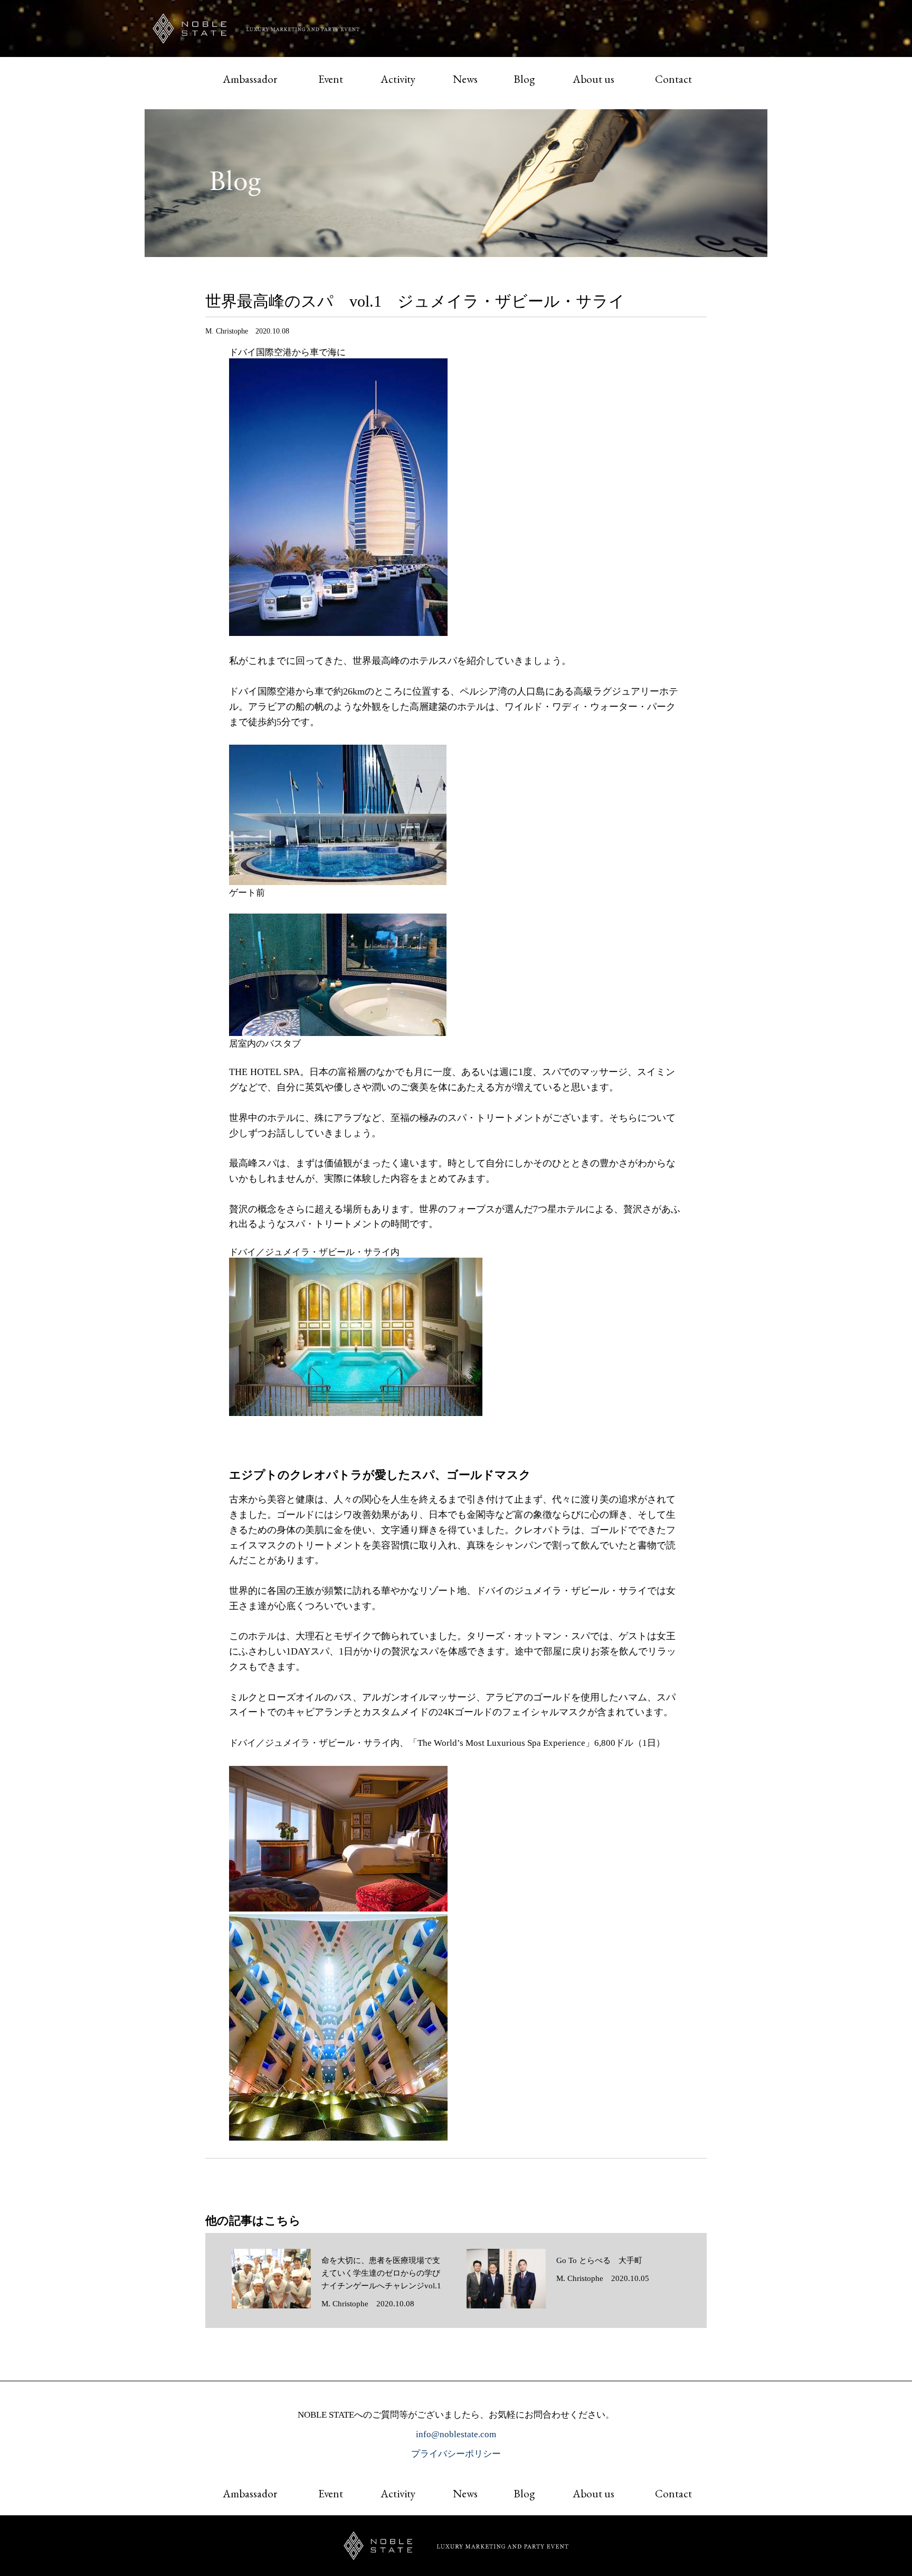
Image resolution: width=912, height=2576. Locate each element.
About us (593, 79)
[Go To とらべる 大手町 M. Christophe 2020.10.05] (558, 2306)
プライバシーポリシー (456, 2454)
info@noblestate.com (456, 2434)
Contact (673, 79)
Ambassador (250, 79)
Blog (524, 79)
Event (331, 79)
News (465, 79)
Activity (398, 79)
